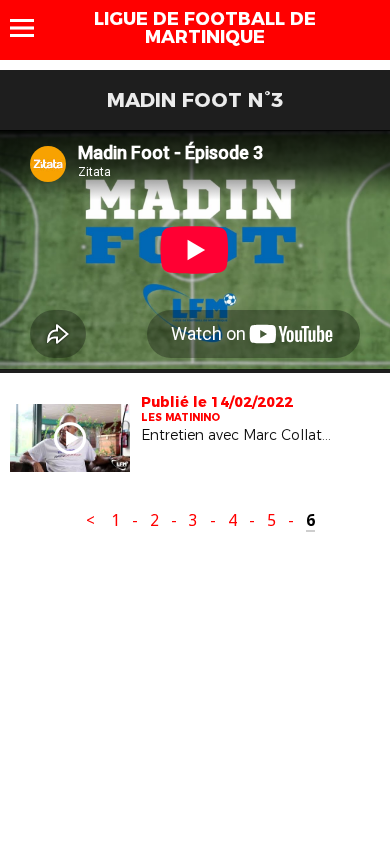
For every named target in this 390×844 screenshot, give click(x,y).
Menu (31, 28)
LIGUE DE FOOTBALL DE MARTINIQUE (205, 28)
